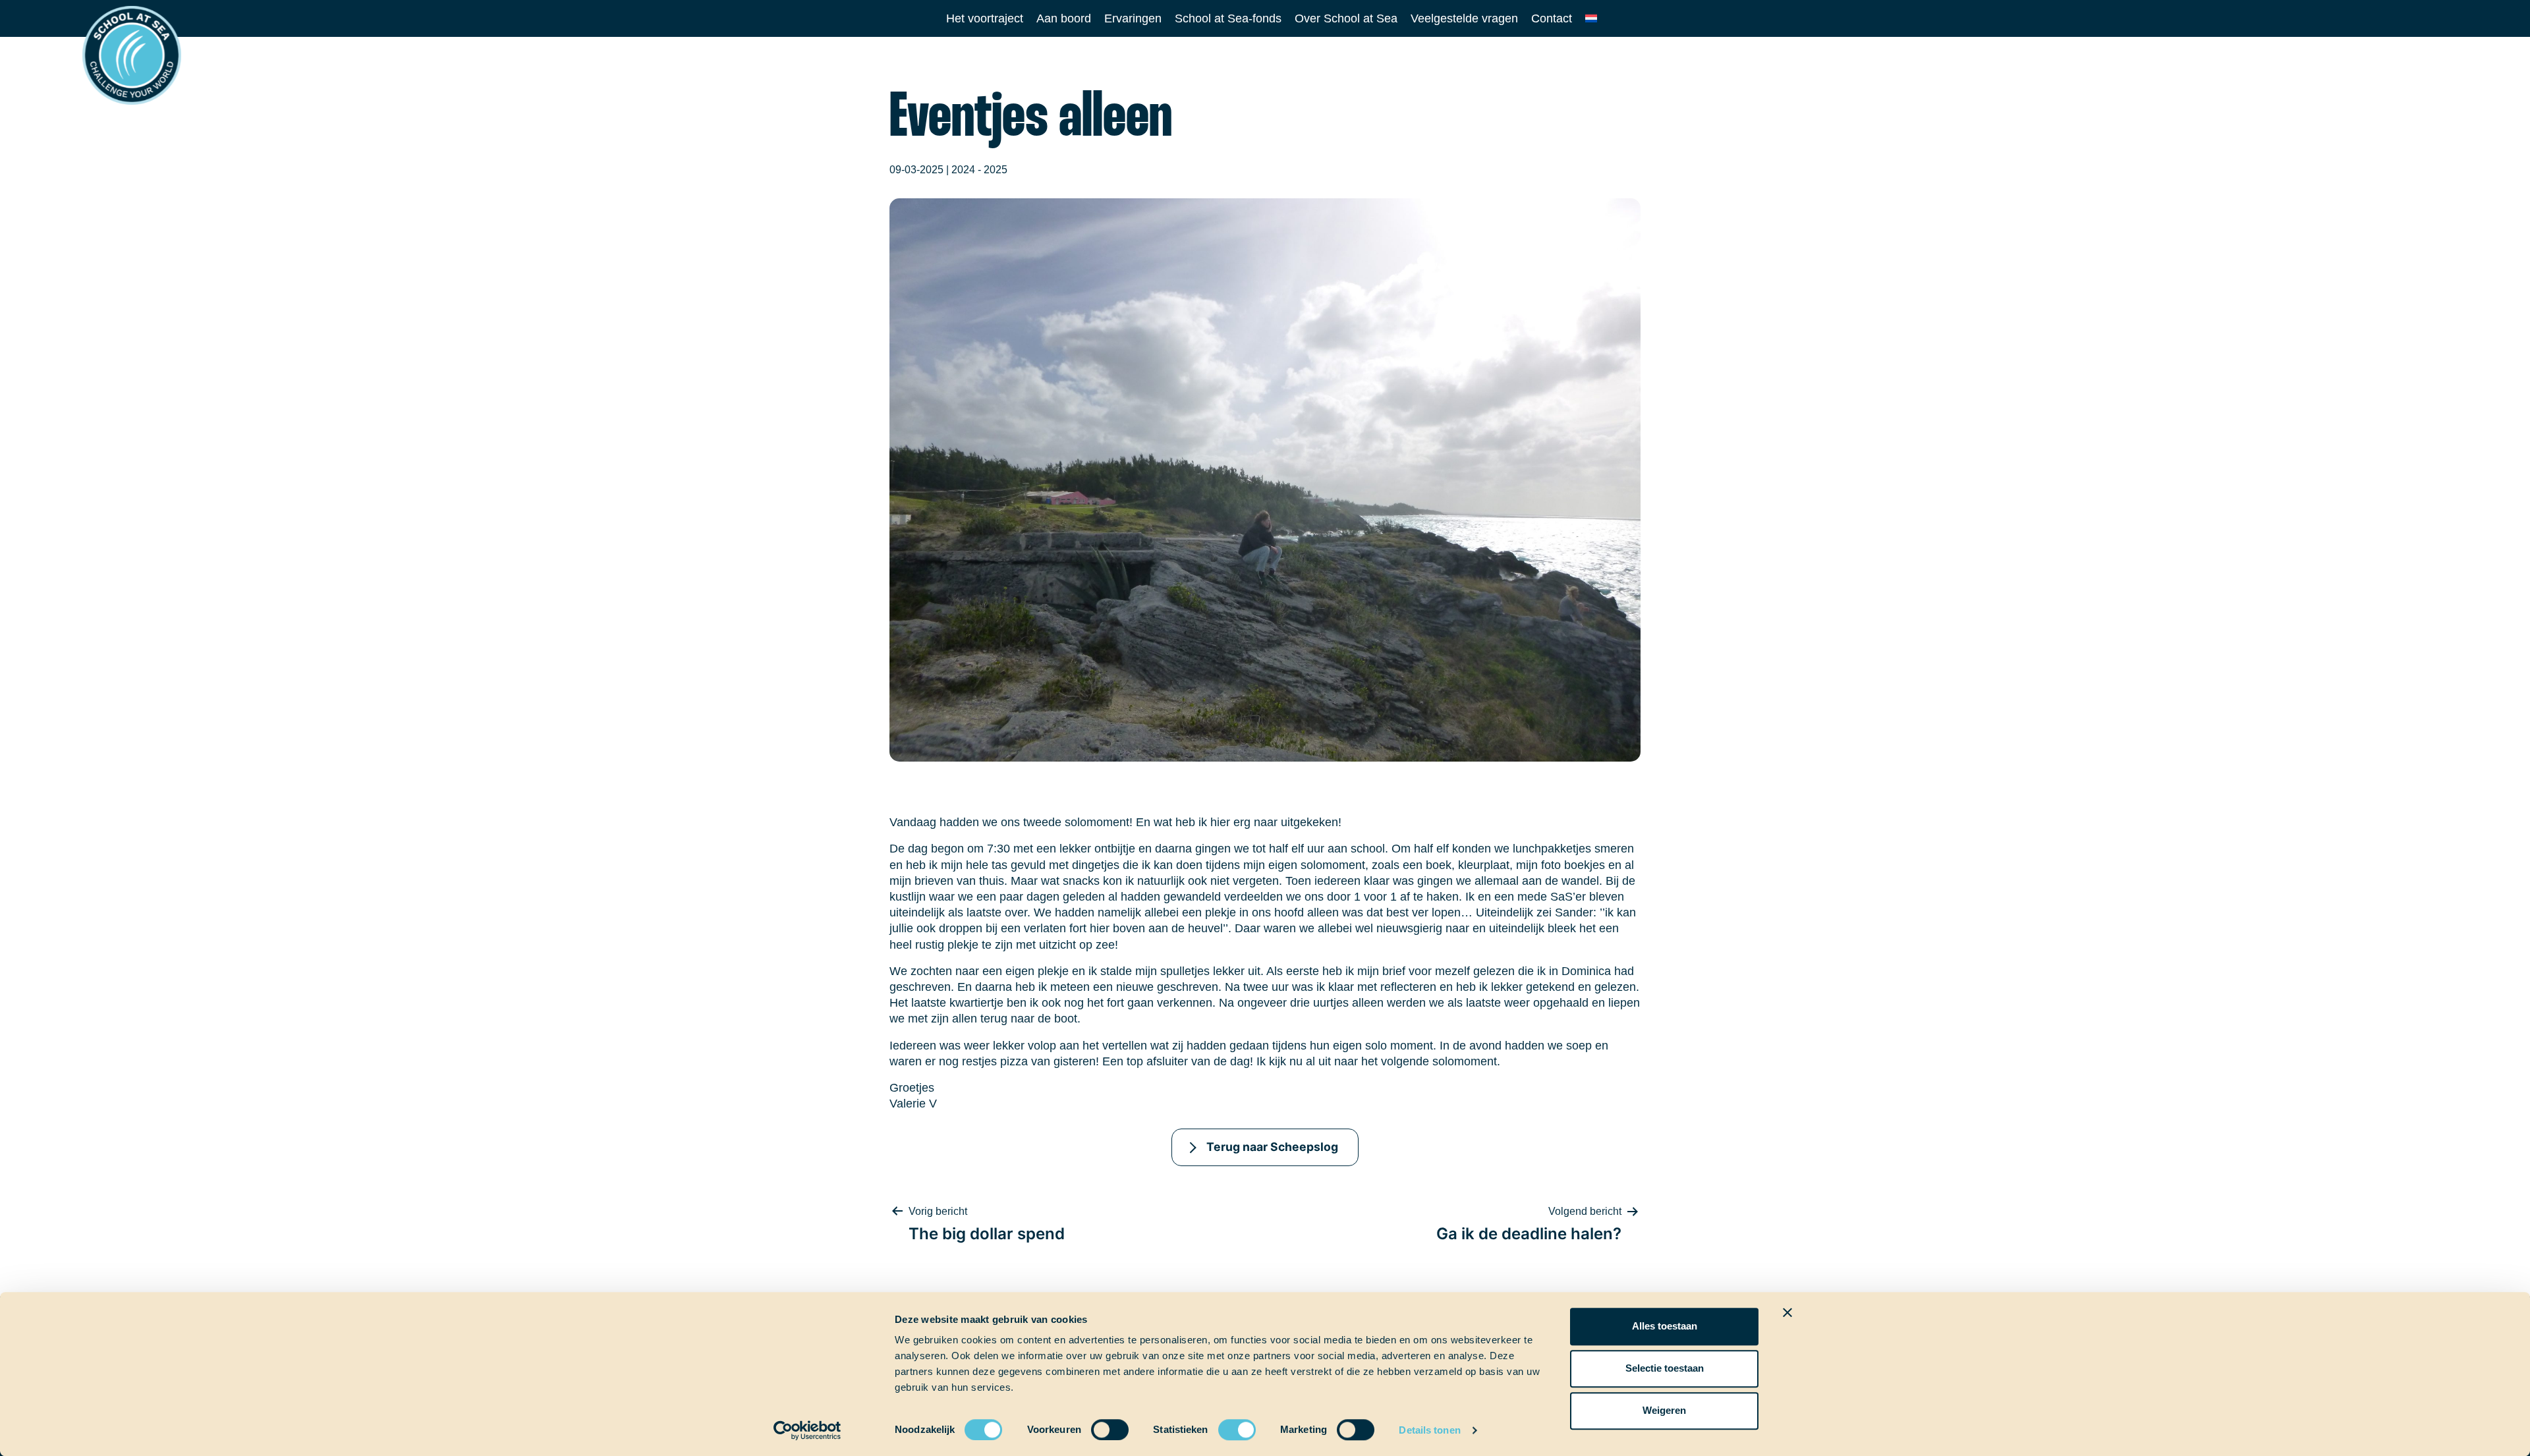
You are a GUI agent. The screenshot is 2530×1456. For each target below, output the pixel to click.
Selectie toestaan (1665, 1368)
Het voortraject (985, 18)
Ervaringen (1133, 18)
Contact (1552, 18)
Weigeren (1664, 1410)
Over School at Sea (1346, 18)
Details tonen (1429, 1430)
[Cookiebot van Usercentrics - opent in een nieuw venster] (807, 1430)
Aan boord (1064, 18)
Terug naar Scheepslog (1272, 1147)
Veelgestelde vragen (1464, 18)
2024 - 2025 (979, 170)
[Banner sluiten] (1787, 1312)
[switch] (1097, 1425)
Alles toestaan (1665, 1326)
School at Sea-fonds (1228, 18)
